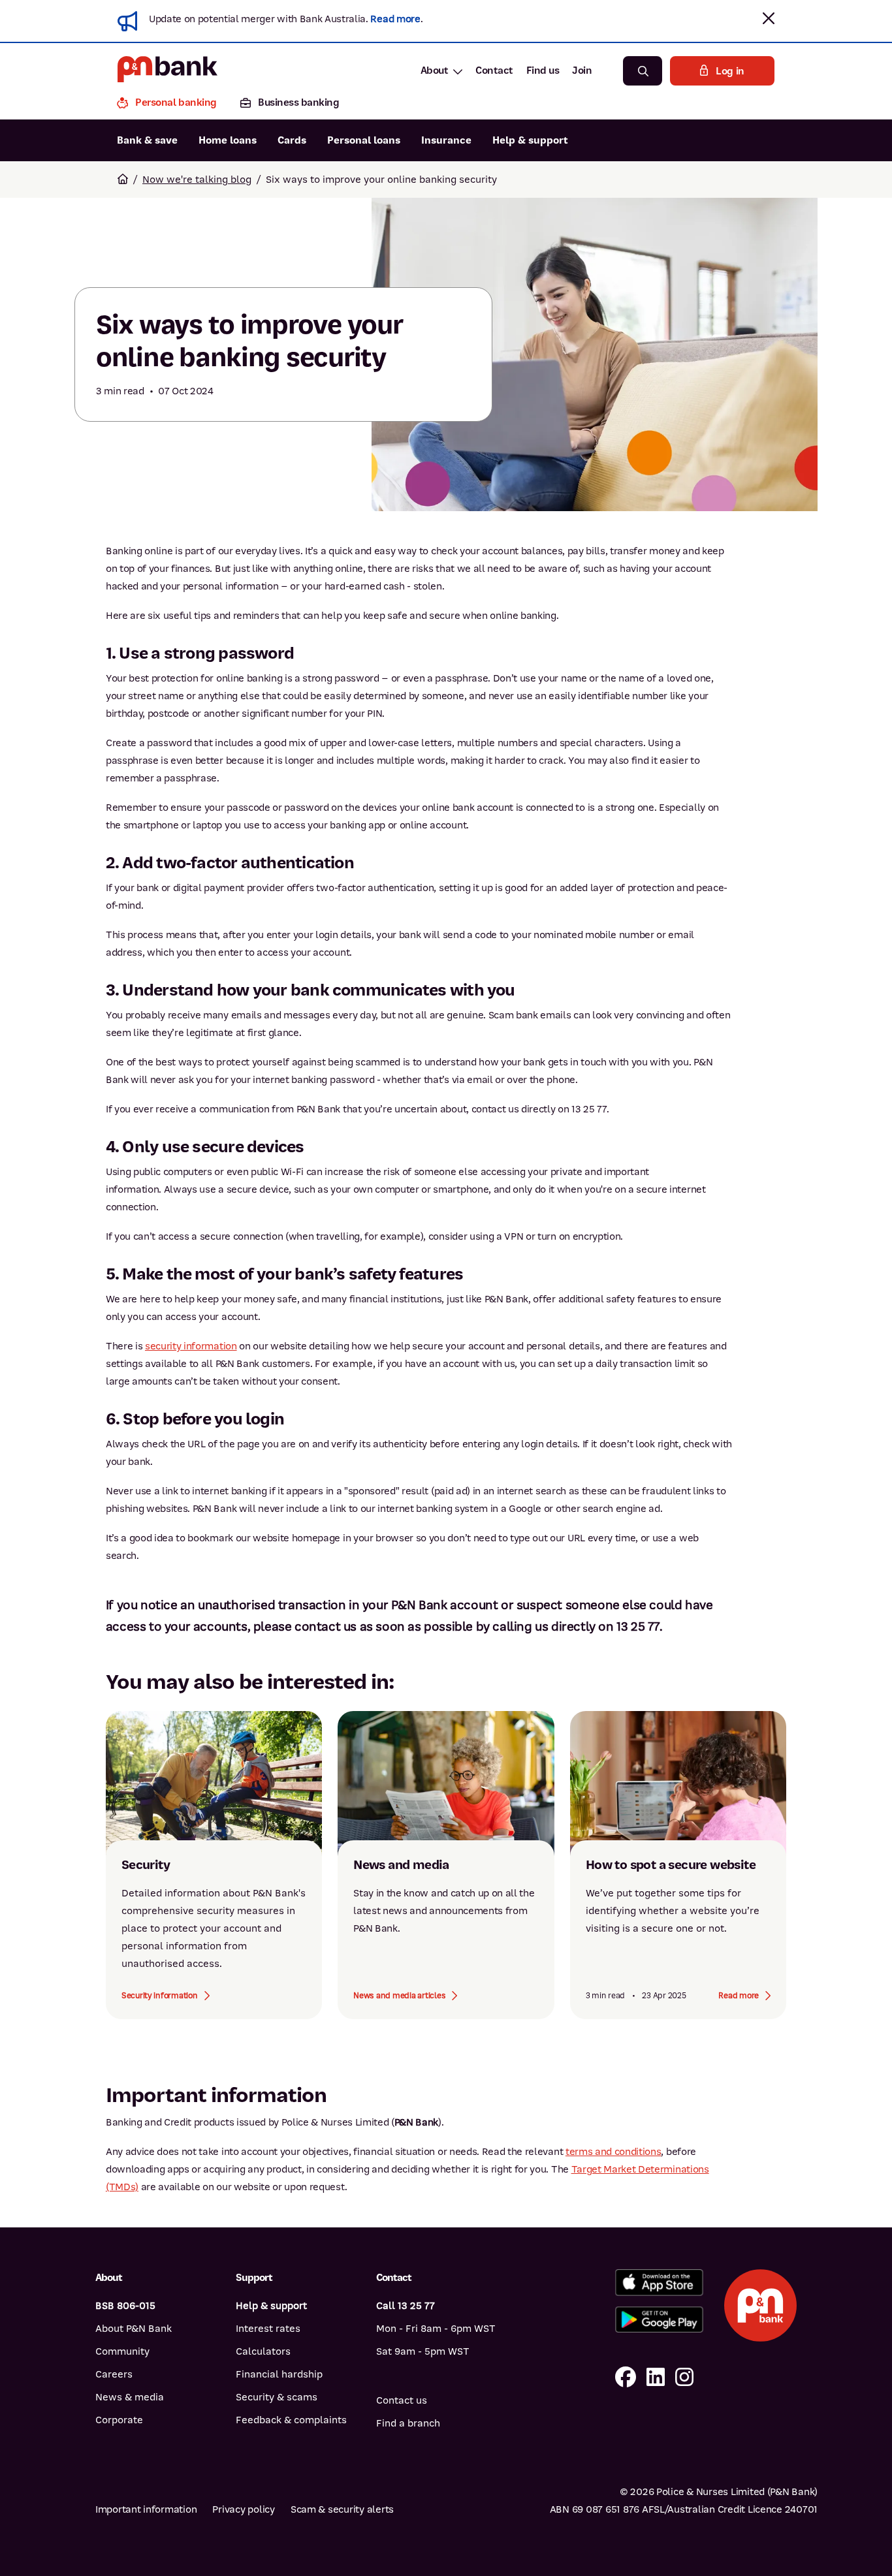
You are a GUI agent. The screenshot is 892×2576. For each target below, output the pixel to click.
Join (582, 71)
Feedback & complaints (291, 2420)
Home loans (228, 140)
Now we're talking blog (197, 180)
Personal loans (364, 140)
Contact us (402, 2400)
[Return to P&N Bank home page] (167, 71)
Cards (292, 140)
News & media (130, 2397)
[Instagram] (684, 2378)
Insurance (446, 140)
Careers (114, 2374)
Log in (730, 71)
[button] (769, 18)
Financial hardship (279, 2374)
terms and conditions (613, 2152)
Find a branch (408, 2423)
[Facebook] (626, 2378)
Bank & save (147, 140)
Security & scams (277, 2397)
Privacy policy (243, 2509)
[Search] (643, 71)
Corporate (119, 2420)
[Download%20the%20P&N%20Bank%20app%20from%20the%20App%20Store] (659, 2283)
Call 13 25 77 (406, 2306)
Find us (543, 71)
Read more (395, 19)
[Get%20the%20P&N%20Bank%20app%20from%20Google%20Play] (659, 2320)
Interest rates (268, 2329)
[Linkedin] (656, 2378)
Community (122, 2351)
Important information (146, 2509)
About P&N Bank (134, 2329)
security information (191, 1346)
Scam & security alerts (342, 2509)
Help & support (530, 140)
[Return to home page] (123, 180)
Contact (494, 71)
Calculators (263, 2351)
